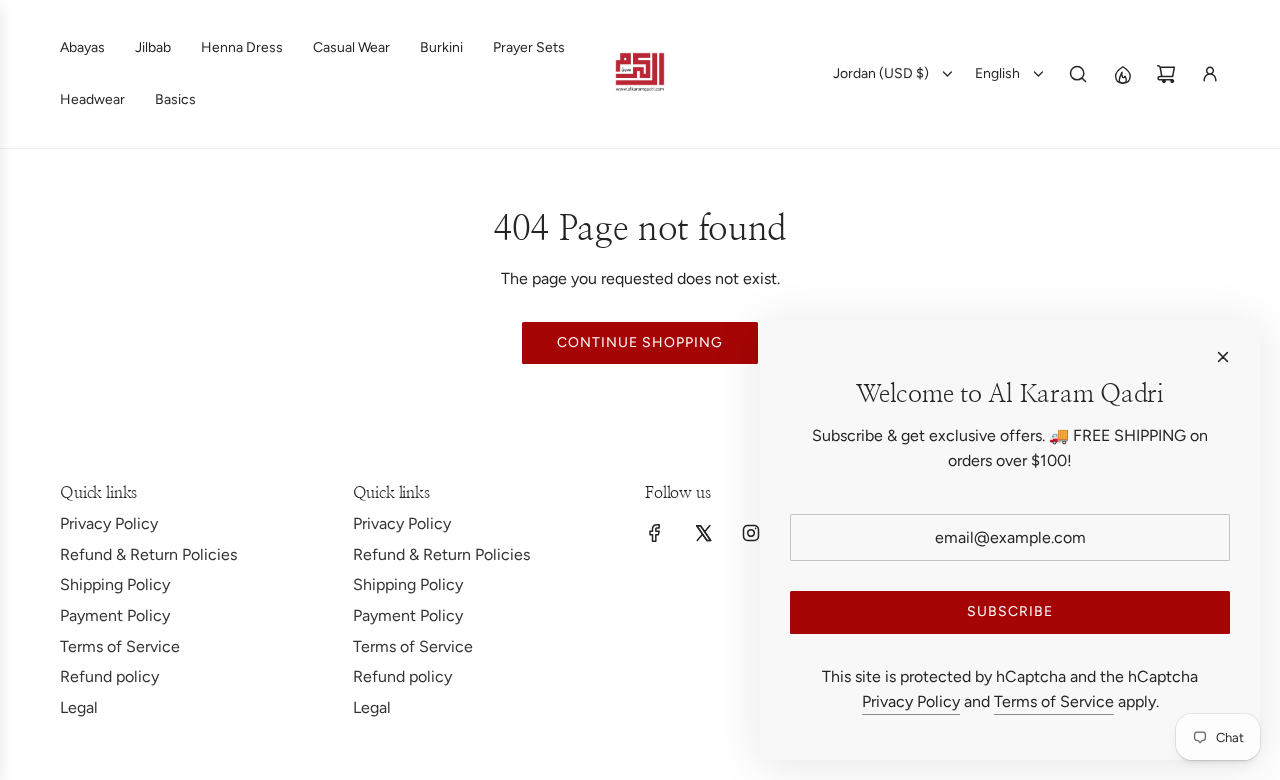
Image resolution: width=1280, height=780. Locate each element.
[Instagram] (751, 533)
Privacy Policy (911, 701)
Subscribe (1010, 611)
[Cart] (1166, 74)
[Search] (1078, 74)
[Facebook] (655, 533)
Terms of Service (1054, 701)
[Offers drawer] (1122, 74)
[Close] (1223, 357)
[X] (703, 533)
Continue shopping (640, 342)
